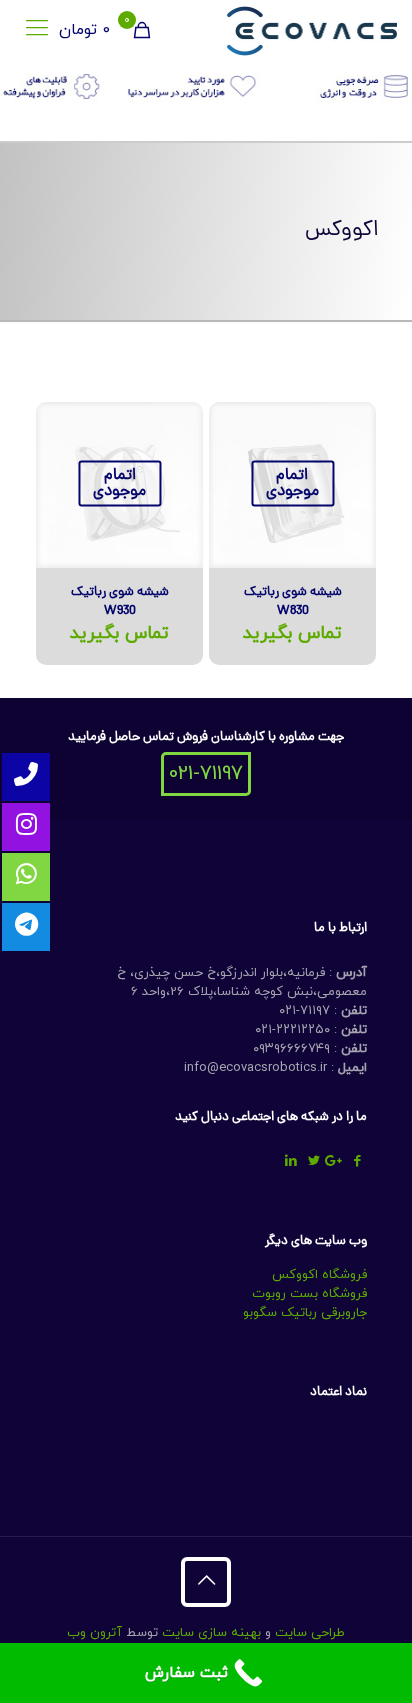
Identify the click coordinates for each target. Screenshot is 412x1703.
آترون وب (94, 1633)
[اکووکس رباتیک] (312, 30)
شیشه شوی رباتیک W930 (120, 602)
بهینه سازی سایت (209, 1633)
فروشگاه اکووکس (319, 1275)
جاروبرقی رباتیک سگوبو (305, 1313)
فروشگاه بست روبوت (309, 1294)
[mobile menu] (37, 30)
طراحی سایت (310, 1633)
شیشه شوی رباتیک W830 (293, 602)
